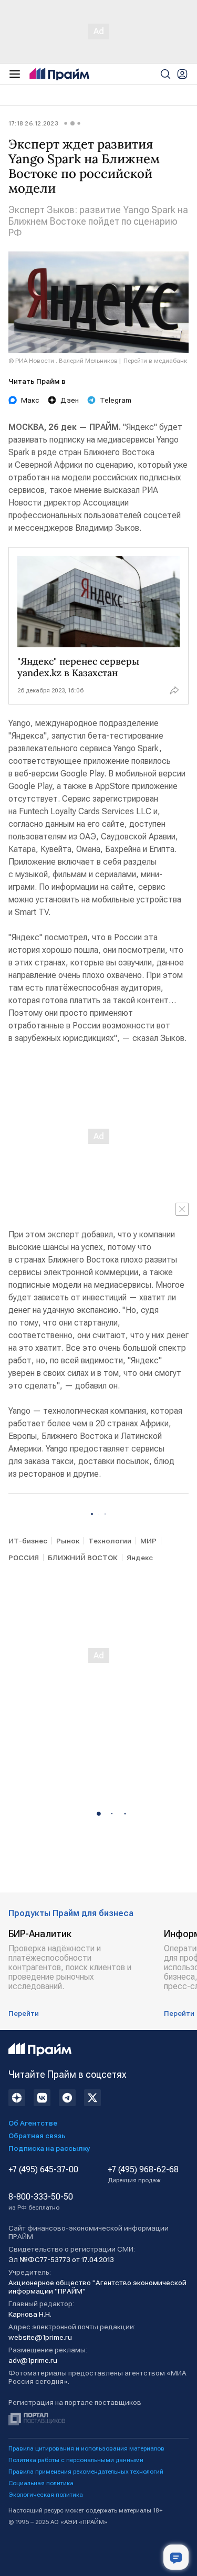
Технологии (110, 1541)
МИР (148, 1541)
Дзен (70, 400)
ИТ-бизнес (28, 1541)
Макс (30, 400)
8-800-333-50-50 (41, 2202)
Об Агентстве (33, 2123)
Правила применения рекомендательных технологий (86, 2472)
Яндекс (140, 1558)
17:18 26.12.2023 (33, 123)
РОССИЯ (24, 1558)
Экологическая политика (46, 2495)
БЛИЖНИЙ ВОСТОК (83, 1558)
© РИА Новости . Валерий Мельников (63, 361)
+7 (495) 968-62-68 (143, 2174)
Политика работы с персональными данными (76, 2460)
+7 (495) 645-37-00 (43, 2170)
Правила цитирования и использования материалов (86, 2448)
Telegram (116, 400)
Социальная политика (41, 2483)
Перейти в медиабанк (155, 361)
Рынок (68, 1541)
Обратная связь (37, 2136)
